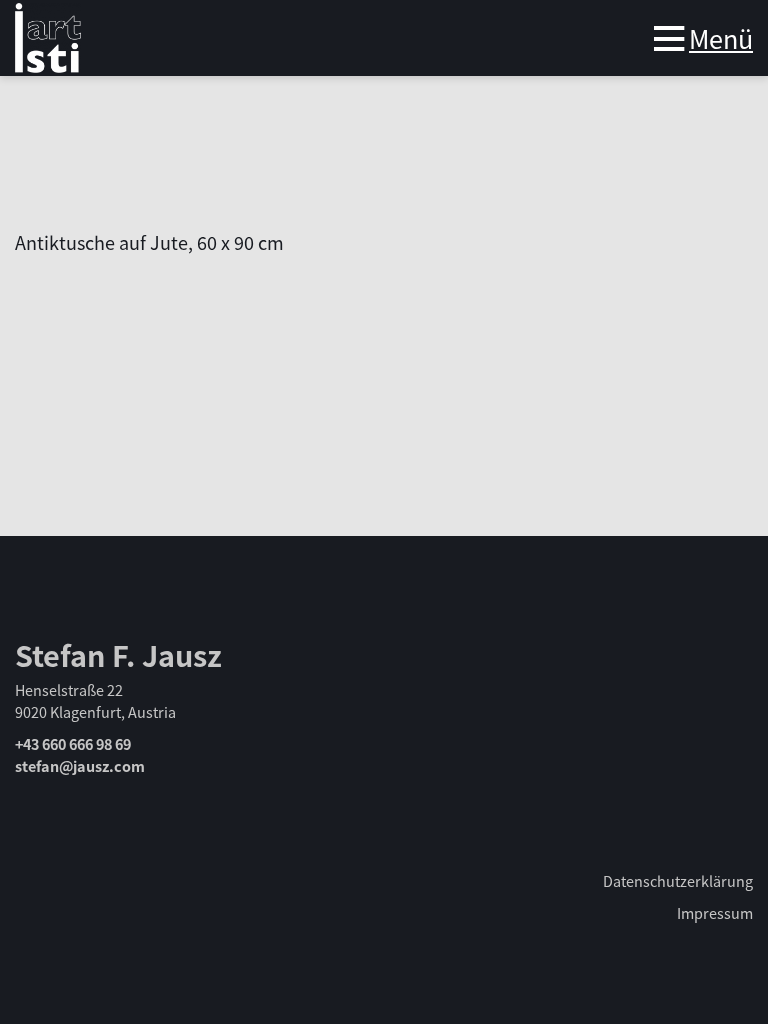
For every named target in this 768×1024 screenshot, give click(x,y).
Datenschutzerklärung (678, 880)
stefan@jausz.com (80, 765)
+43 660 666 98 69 (73, 743)
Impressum (715, 912)
